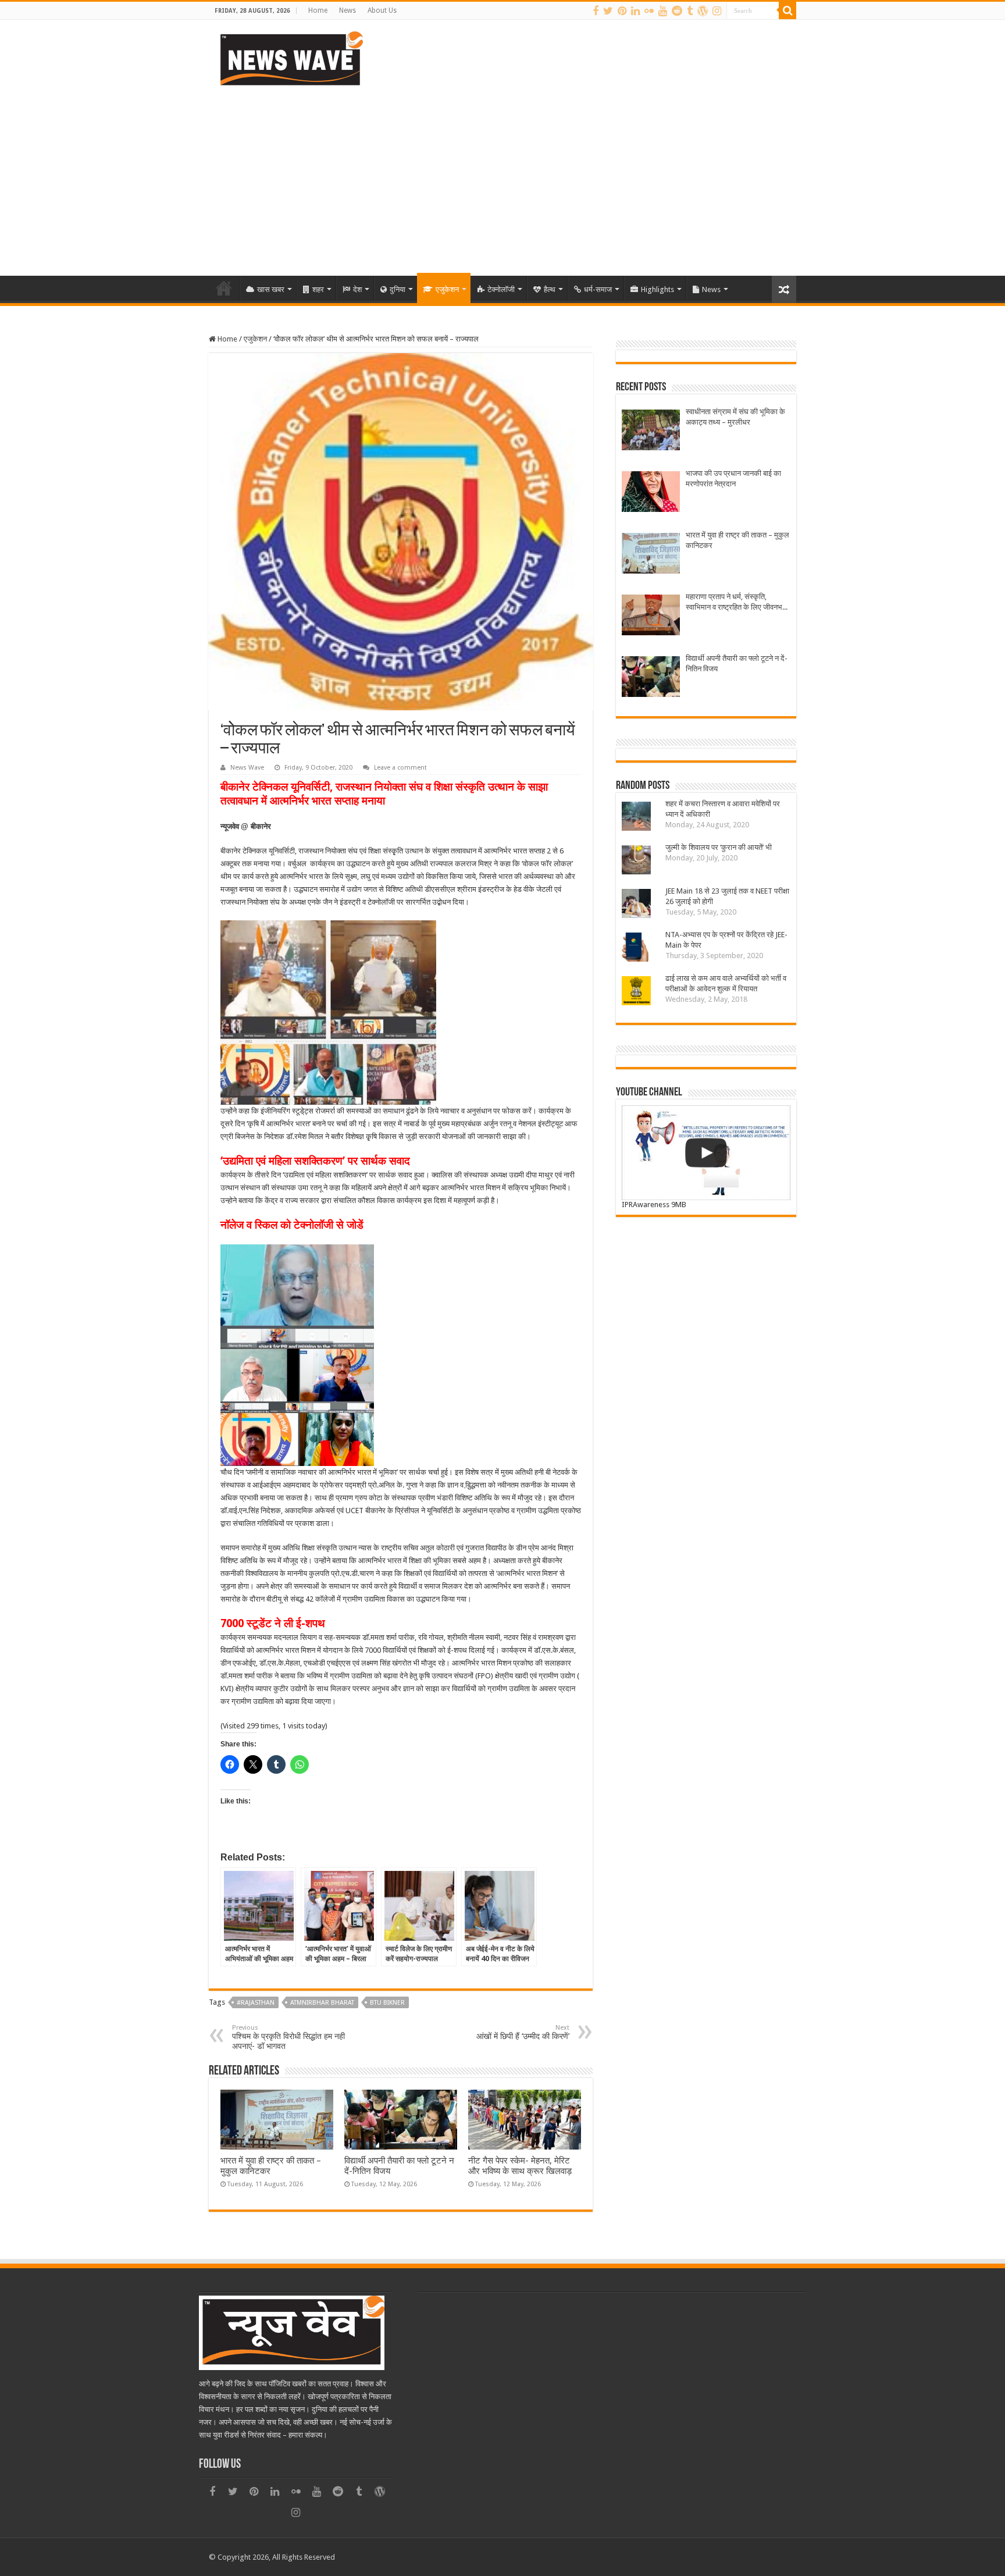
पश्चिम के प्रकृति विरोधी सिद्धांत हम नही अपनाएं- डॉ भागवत (288, 2037)
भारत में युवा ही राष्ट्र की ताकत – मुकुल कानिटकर (737, 540)
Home (318, 10)
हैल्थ (550, 289)
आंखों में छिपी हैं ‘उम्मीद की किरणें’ (523, 2032)
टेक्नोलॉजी (501, 289)
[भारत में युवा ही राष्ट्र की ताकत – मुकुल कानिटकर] (651, 555)
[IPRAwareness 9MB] (706, 1153)
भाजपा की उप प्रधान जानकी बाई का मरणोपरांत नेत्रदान (733, 478)
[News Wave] (290, 58)
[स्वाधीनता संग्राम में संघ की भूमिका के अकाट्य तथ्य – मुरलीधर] (651, 431)
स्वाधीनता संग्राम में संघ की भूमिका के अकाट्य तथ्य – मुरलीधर (735, 417)
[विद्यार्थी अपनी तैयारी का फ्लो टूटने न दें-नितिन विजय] (651, 678)
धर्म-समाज (598, 289)
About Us (382, 10)
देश (357, 289)
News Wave (247, 768)
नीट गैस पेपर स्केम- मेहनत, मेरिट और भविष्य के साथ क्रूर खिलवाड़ (520, 2166)
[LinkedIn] (635, 11)
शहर (318, 289)
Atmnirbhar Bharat (322, 2003)
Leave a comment (400, 768)
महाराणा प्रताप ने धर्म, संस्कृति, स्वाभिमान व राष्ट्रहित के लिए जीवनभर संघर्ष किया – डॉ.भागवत (736, 602)
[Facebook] (596, 11)
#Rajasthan (256, 2003)
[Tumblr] (690, 11)
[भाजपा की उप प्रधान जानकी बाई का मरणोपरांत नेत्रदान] (651, 493)
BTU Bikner (387, 2003)
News (348, 10)
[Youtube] (663, 11)
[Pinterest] (622, 11)
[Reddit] (677, 11)
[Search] (787, 10)
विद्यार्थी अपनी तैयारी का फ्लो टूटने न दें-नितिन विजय (737, 663)
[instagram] (717, 11)
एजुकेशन (447, 289)
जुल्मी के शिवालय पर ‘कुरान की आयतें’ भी (719, 847)
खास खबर (271, 289)
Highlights (657, 289)
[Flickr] (649, 11)
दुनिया (398, 289)
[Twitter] (608, 11)
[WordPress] (703, 11)
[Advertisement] (502, 177)
